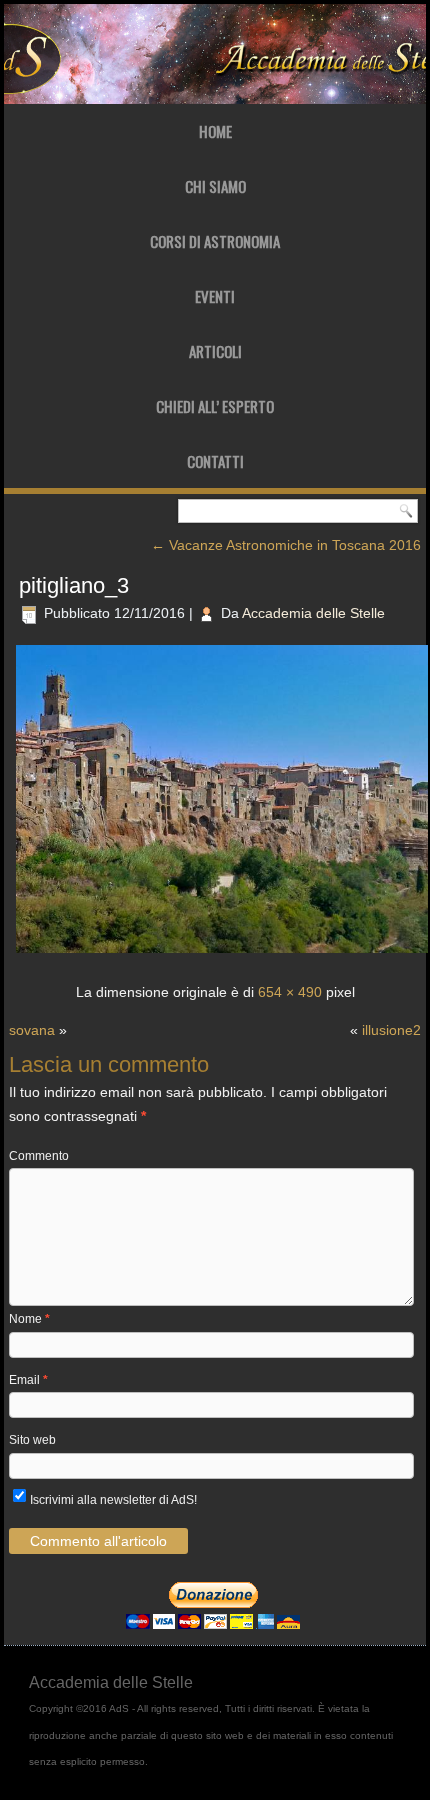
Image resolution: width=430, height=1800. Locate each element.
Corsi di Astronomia (215, 241)
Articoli (215, 351)
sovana (32, 1030)
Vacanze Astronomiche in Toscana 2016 (286, 545)
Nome (29, 1319)
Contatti (215, 461)
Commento (39, 1156)
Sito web (32, 1440)
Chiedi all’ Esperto (215, 406)
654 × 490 (290, 992)
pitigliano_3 (74, 585)
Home (215, 131)
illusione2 (391, 1030)
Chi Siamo (215, 186)
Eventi (215, 296)
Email (28, 1380)
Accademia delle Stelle (313, 613)
